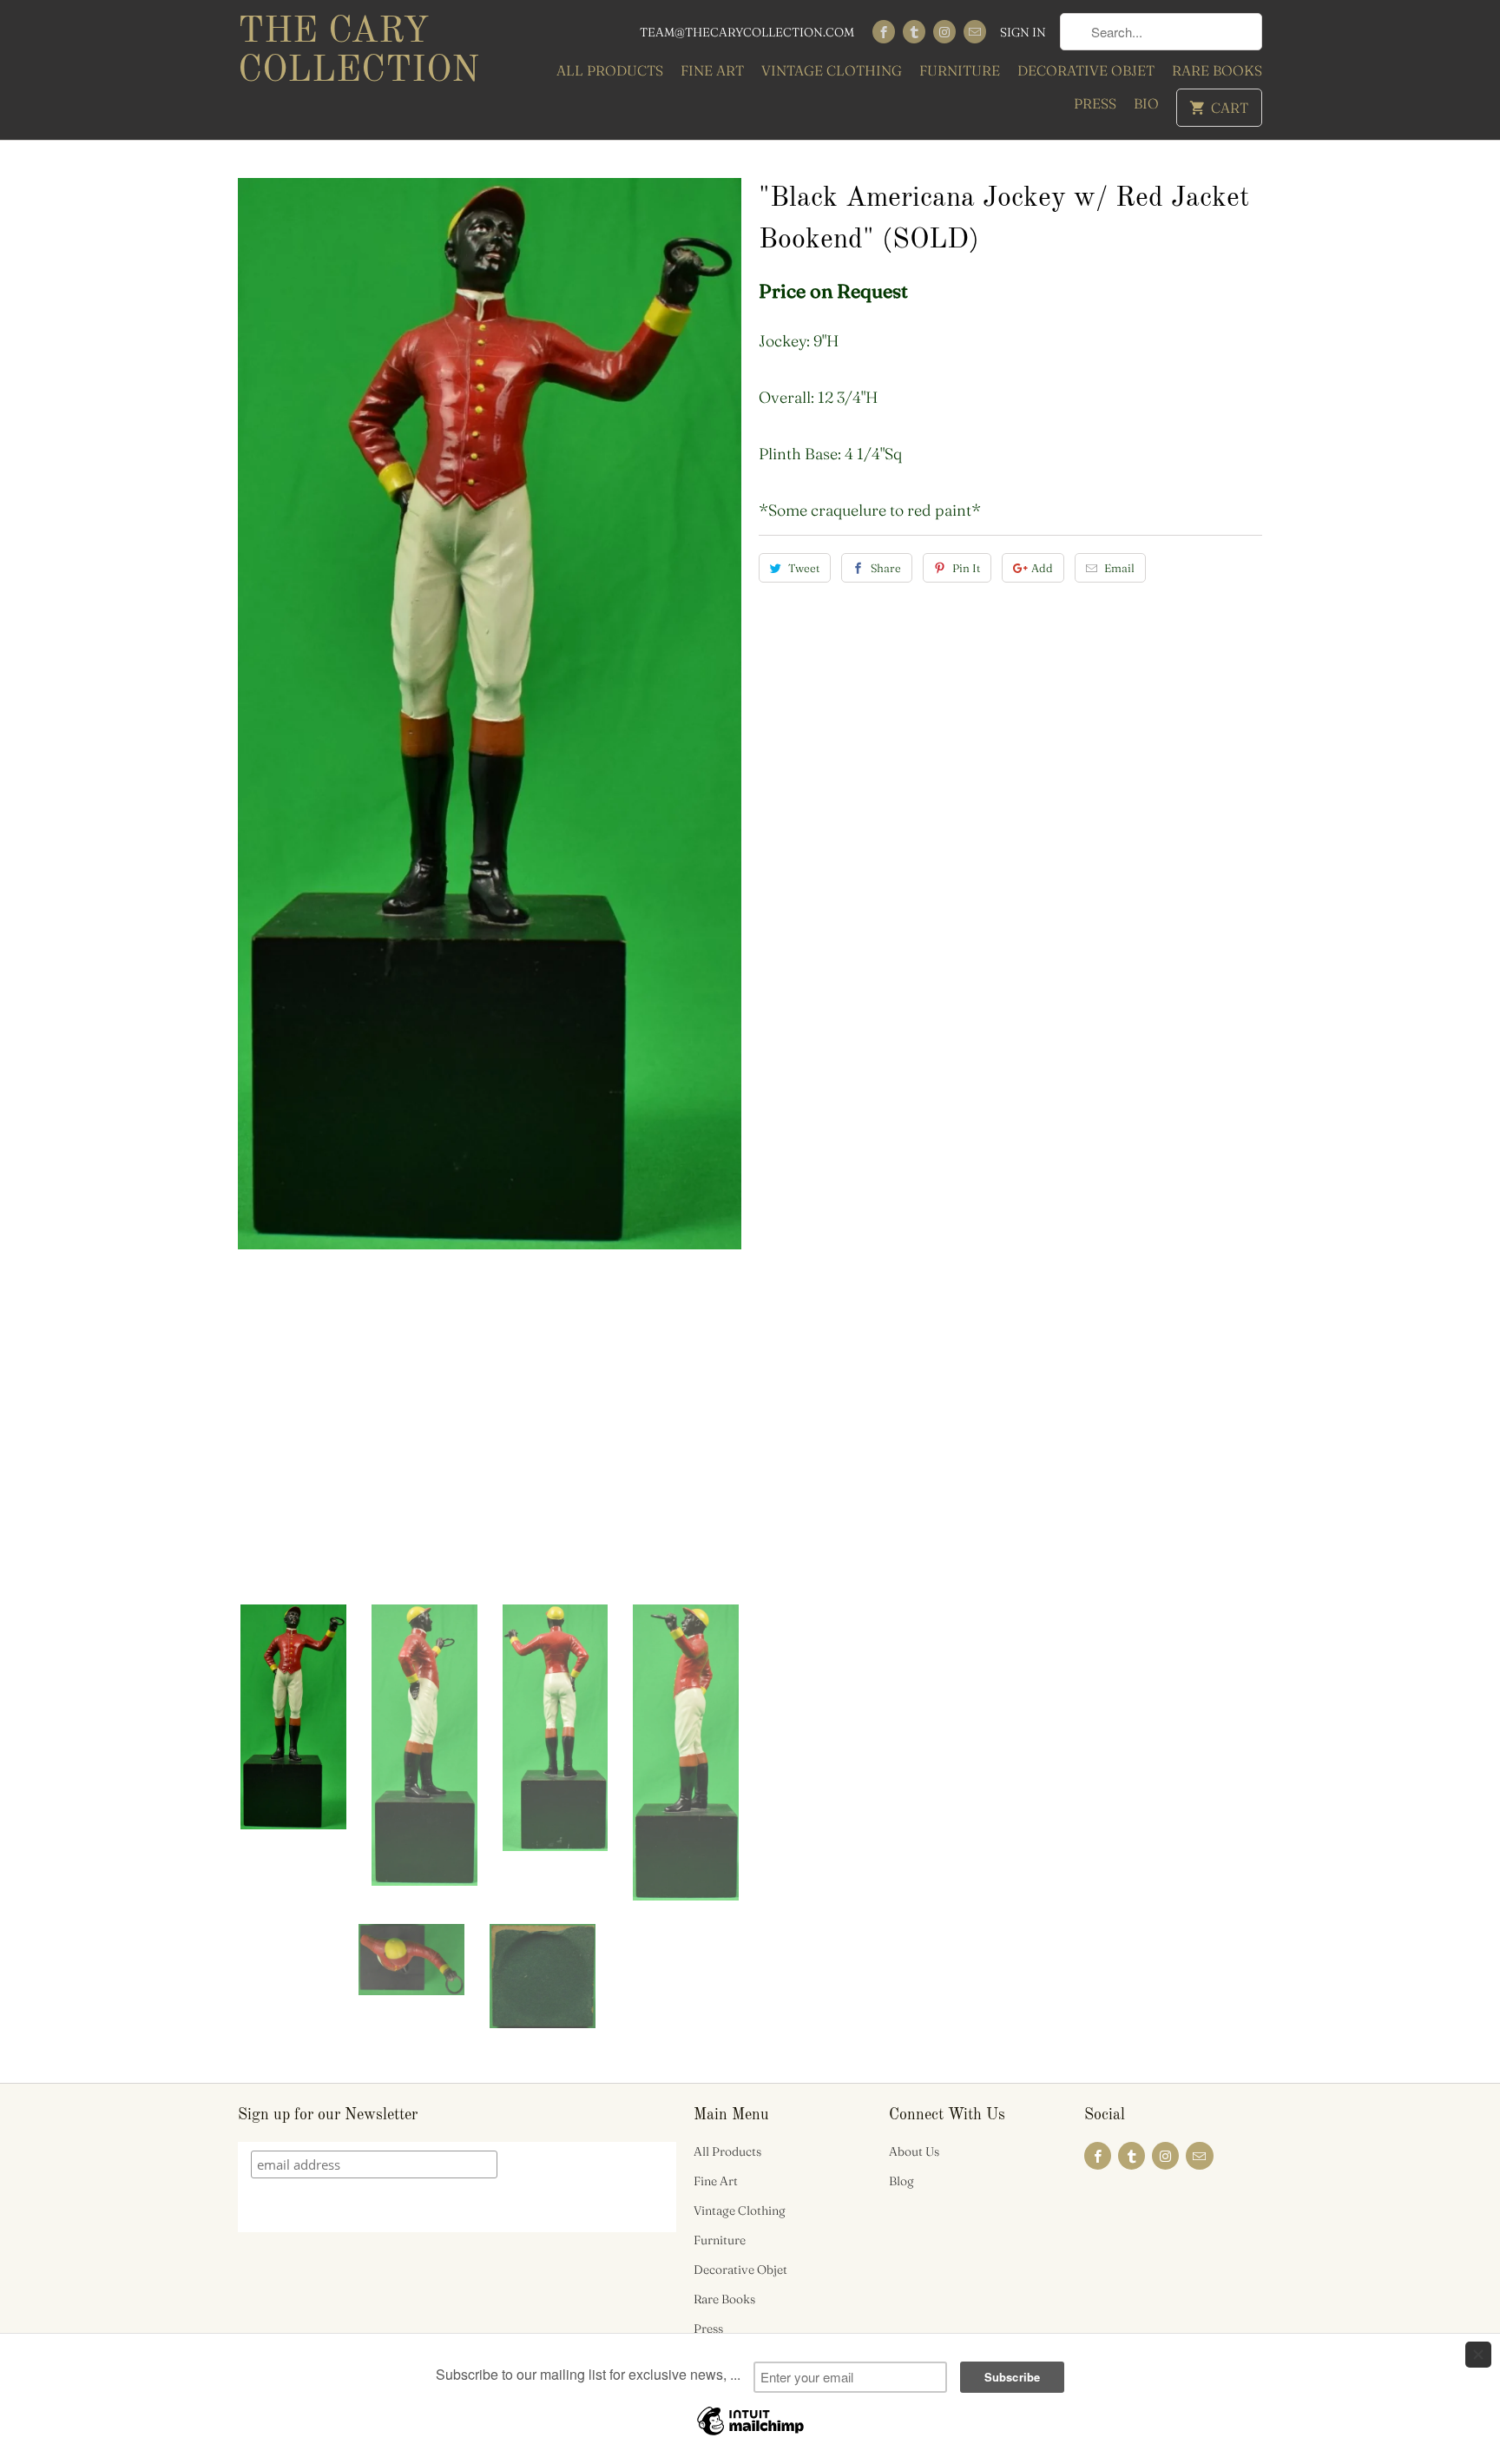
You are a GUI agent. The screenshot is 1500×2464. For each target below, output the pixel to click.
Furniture (960, 70)
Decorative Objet (1086, 70)
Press (1095, 103)
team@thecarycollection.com (747, 32)
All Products (610, 70)
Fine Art (712, 70)
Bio (1146, 103)
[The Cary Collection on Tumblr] (914, 32)
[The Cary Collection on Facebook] (884, 32)
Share (886, 568)
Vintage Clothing (832, 70)
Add (1042, 568)
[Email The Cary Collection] (975, 32)
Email (1119, 568)
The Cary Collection (359, 52)
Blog (901, 2181)
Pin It (966, 568)
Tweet (804, 568)
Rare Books (1217, 70)
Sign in (1023, 32)
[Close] (1478, 2355)
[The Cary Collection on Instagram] (944, 32)
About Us (914, 2151)
